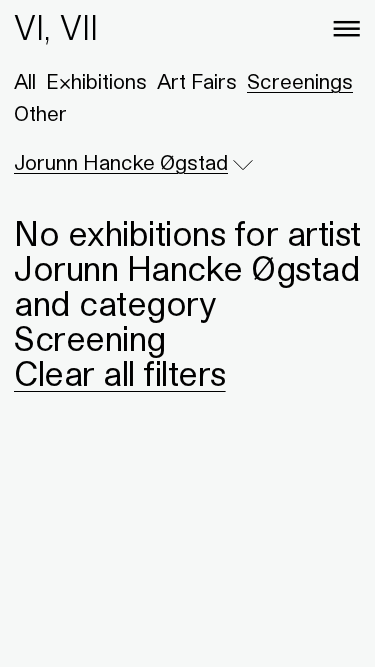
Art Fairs (197, 82)
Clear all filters (120, 373)
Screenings (300, 82)
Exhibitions (96, 82)
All (25, 82)
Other (40, 114)
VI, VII (56, 27)
